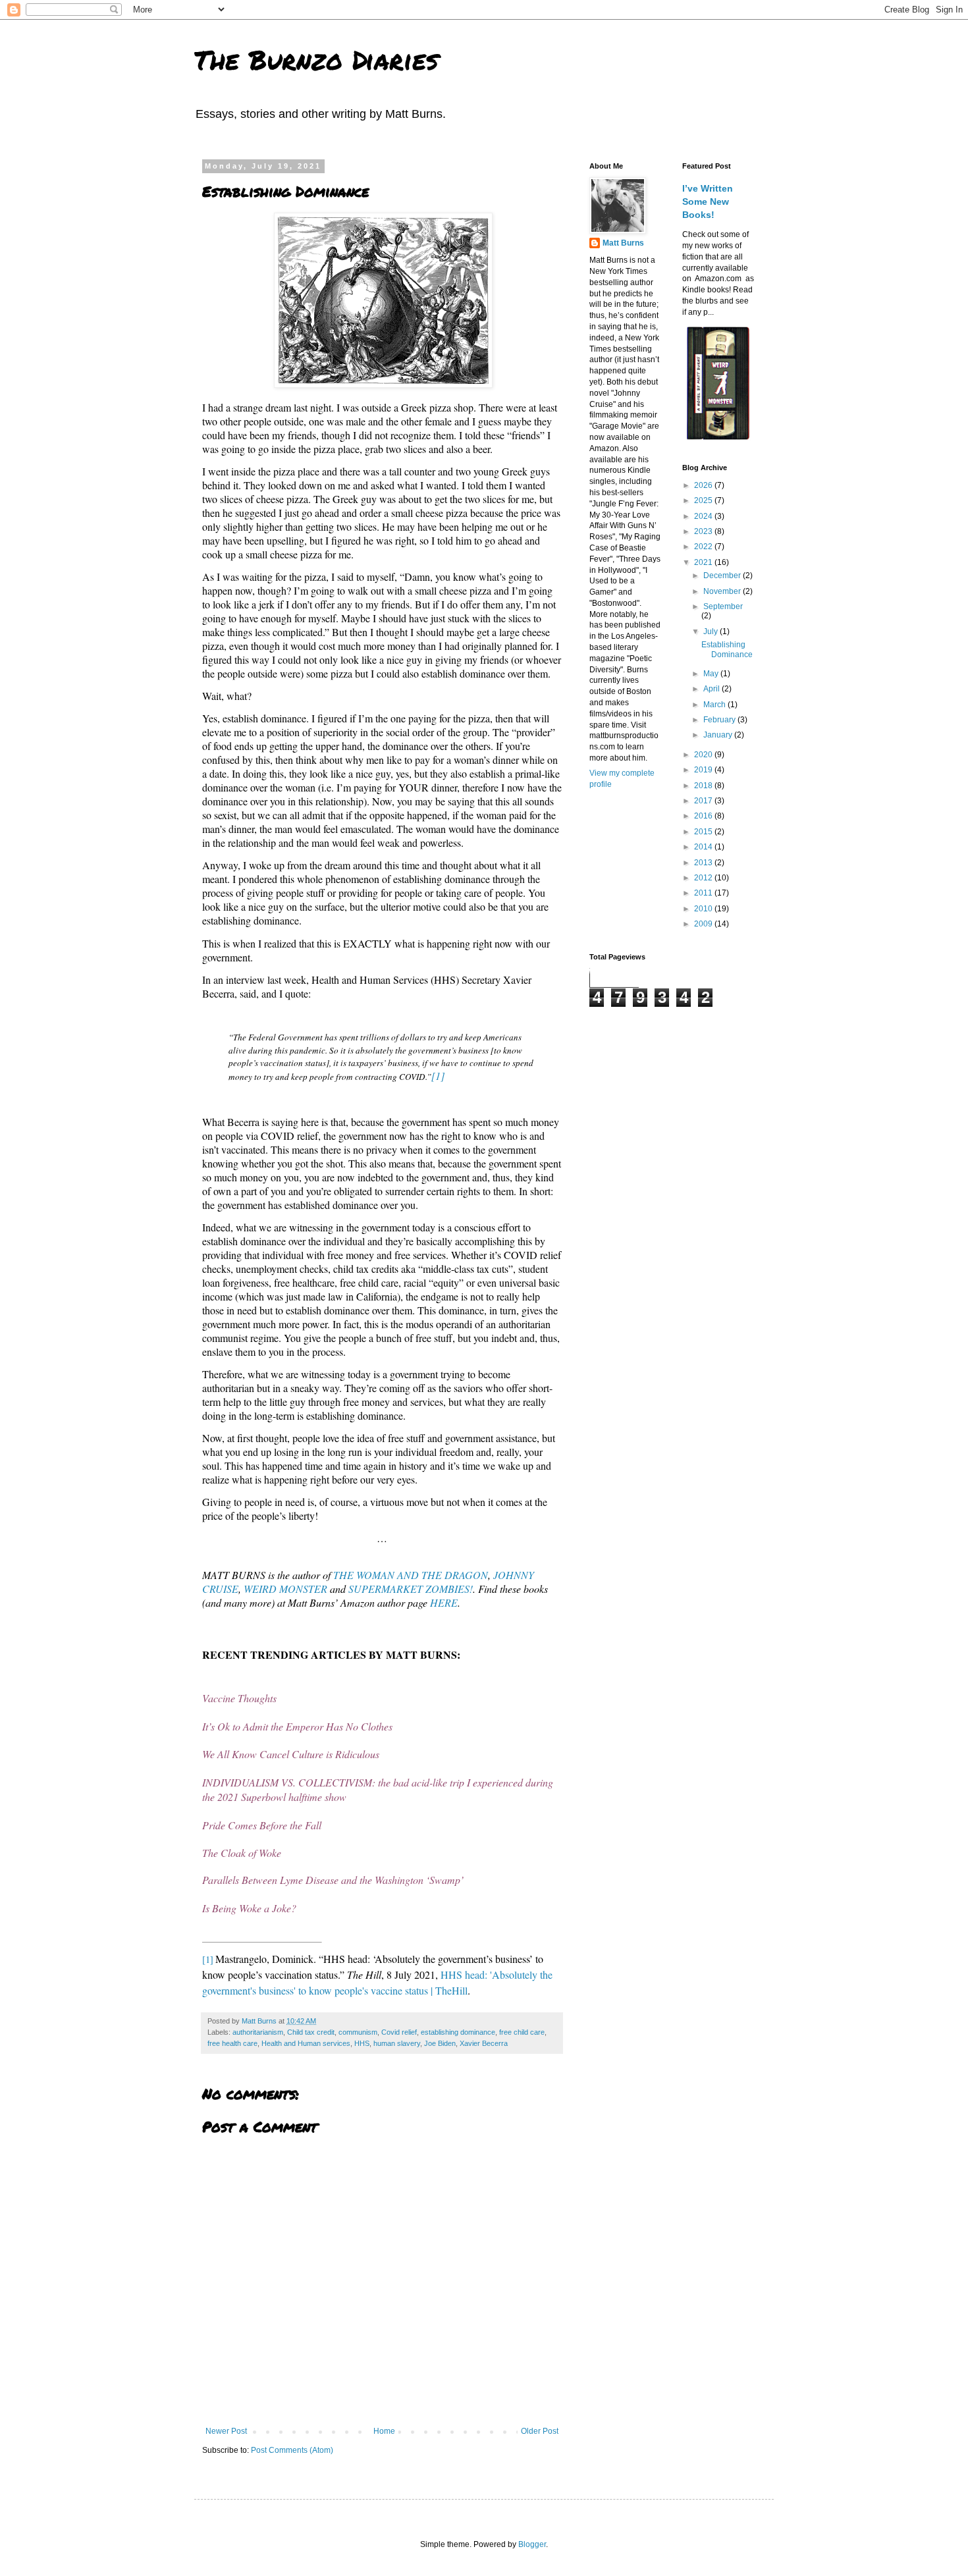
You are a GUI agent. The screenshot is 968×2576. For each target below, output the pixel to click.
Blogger (532, 2544)
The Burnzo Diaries (316, 60)
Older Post (540, 2431)
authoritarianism (258, 2032)
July (712, 631)
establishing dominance (458, 2032)
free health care (232, 2043)
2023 (704, 531)
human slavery (397, 2043)
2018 (704, 786)
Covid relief (399, 2032)
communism (358, 2032)
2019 (704, 770)
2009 (704, 924)
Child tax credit (311, 2032)
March (715, 705)
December (723, 576)
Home (384, 2431)
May (712, 674)
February (720, 720)
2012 (704, 878)
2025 (704, 500)
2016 (704, 816)
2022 (704, 547)
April (713, 689)
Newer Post (226, 2431)
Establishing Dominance (727, 649)
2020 (704, 755)
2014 (704, 847)
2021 (704, 562)
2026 (704, 485)
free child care (522, 2032)
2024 (704, 516)
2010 (704, 909)
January (719, 735)
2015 (704, 832)
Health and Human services (306, 2043)
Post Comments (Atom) (292, 2450)
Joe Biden (440, 2043)
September (723, 606)
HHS (362, 2043)
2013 (704, 863)
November (723, 591)
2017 (704, 801)
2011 (704, 893)
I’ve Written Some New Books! (708, 201)
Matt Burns (623, 243)
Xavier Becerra (484, 2043)
